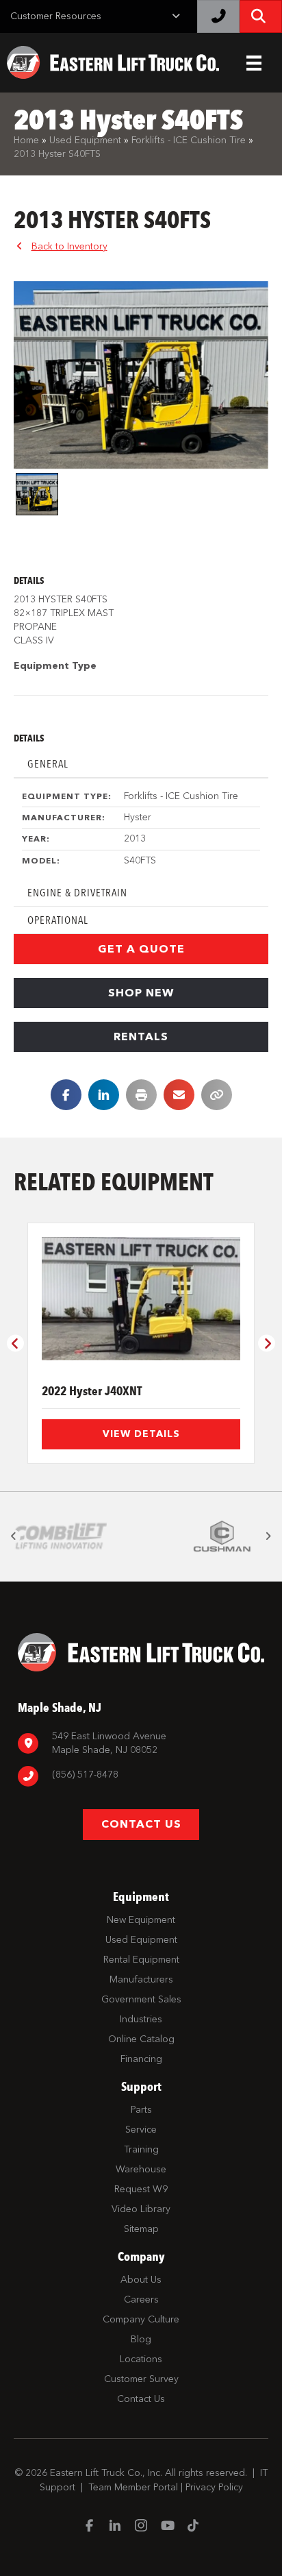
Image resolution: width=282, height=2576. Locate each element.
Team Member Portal (133, 2487)
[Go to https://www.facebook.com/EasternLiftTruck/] (89, 2527)
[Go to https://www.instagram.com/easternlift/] (141, 2527)
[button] (141, 949)
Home (26, 140)
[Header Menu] (254, 63)
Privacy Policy (214, 2487)
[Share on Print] (141, 1095)
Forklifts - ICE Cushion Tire (189, 140)
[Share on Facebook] (66, 1095)
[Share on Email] (179, 1095)
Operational (58, 920)
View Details (141, 1434)
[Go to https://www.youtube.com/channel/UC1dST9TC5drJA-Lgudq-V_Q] (167, 2527)
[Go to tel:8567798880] (141, 1777)
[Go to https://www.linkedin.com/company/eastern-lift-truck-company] (115, 2527)
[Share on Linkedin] (104, 1095)
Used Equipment (85, 140)
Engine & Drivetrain (77, 893)
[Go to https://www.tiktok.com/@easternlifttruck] (193, 2527)
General (48, 764)
